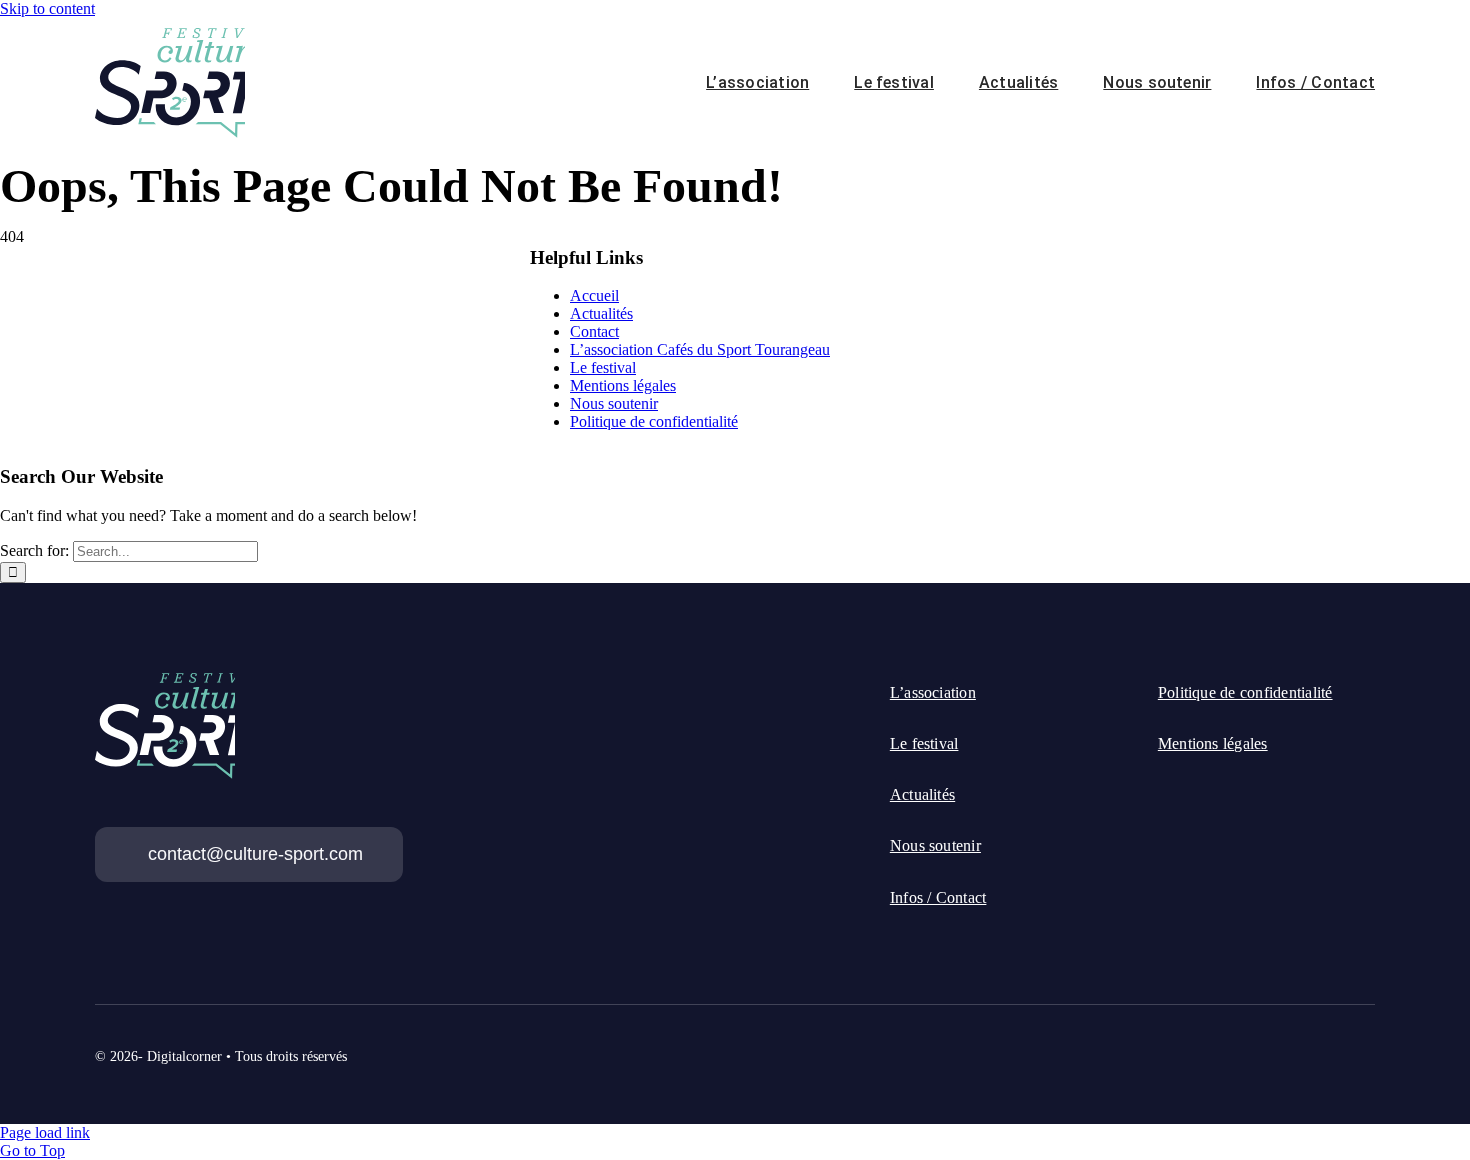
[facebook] (1259, 1045)
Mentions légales (623, 385)
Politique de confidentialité (654, 421)
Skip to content (47, 8)
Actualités (601, 313)
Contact (594, 331)
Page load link (45, 1132)
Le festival (603, 367)
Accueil (594, 295)
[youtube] (1367, 1045)
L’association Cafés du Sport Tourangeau (700, 349)
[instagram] (1331, 1045)
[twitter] (1295, 1045)
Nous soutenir (614, 403)
